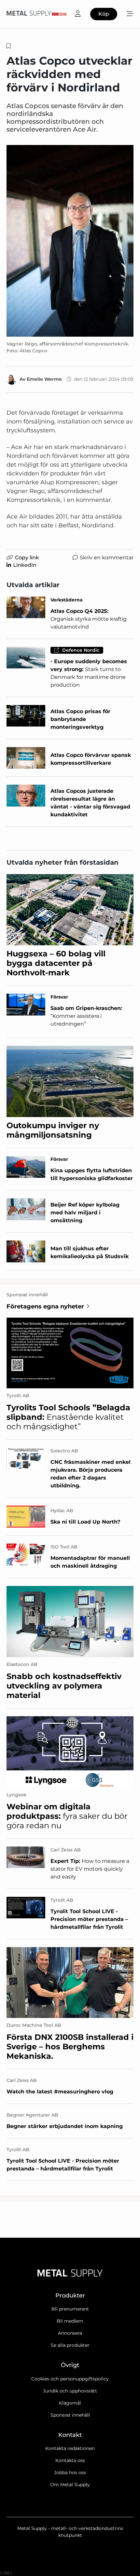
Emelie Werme (44, 379)
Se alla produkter (70, 2345)
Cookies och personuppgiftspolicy (70, 2379)
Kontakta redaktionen (70, 2448)
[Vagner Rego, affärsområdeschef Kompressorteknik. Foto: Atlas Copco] (70, 241)
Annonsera (70, 2333)
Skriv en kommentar (107, 558)
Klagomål (70, 2403)
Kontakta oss (70, 2460)
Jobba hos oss (70, 2472)
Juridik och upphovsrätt (70, 2391)
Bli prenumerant (70, 2309)
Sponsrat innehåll (70, 2415)
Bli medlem (70, 2321)
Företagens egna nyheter (45, 1306)
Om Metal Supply (70, 2485)
